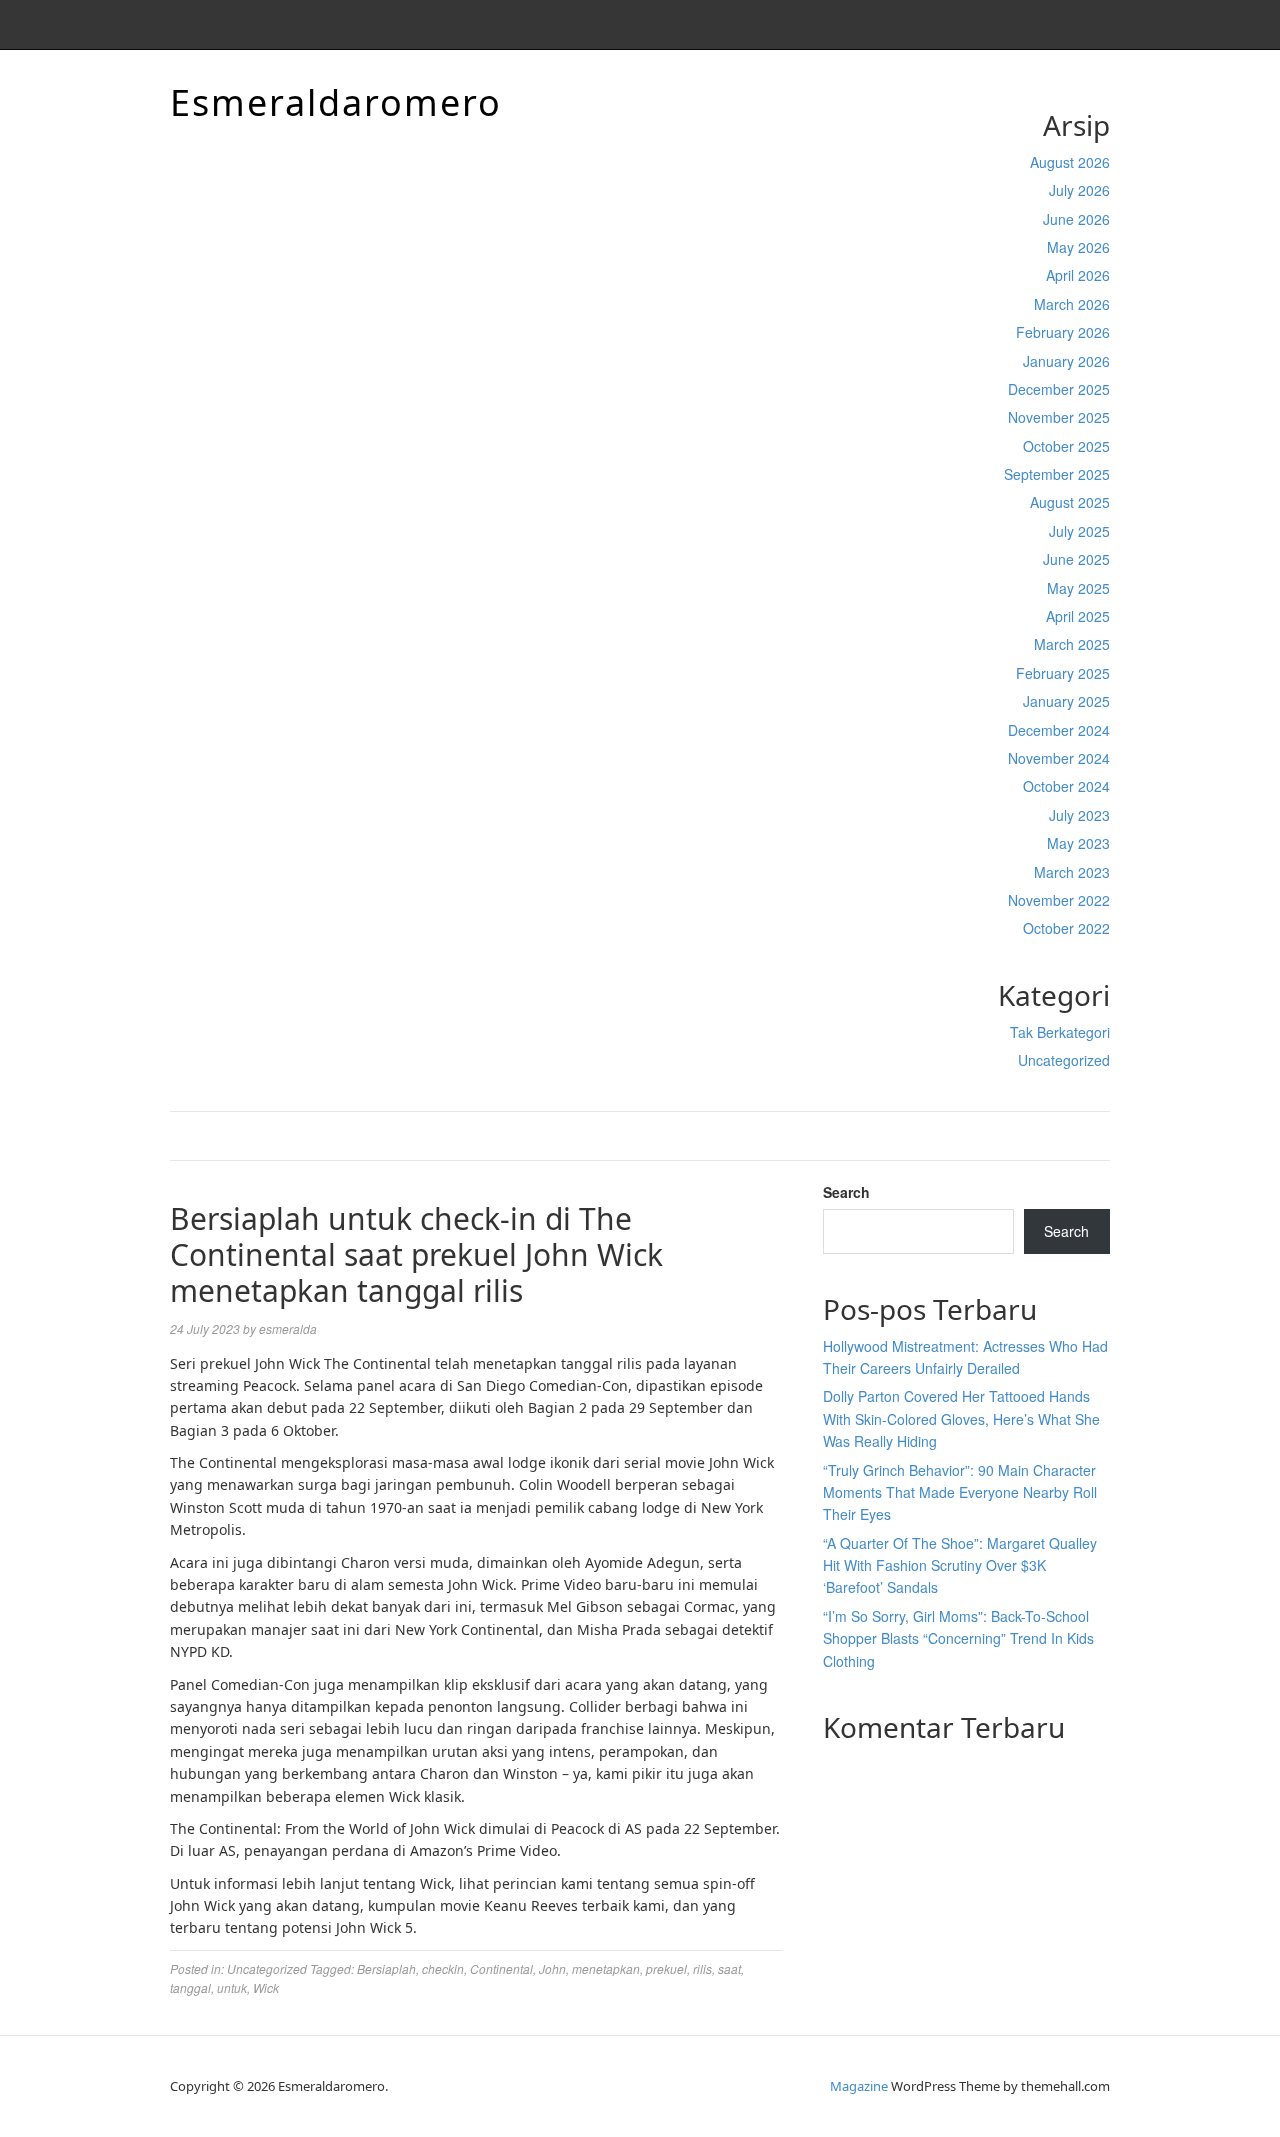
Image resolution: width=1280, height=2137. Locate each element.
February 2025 (1063, 673)
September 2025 (1057, 474)
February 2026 (1063, 332)
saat (729, 1968)
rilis (702, 1968)
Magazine (859, 2086)
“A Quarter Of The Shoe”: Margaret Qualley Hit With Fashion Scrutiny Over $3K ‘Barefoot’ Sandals (960, 1565)
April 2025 (1078, 616)
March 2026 (1072, 304)
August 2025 (1070, 502)
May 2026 (1078, 247)
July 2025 (1079, 531)
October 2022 (1066, 928)
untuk (232, 1987)
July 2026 (1079, 190)
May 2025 (1078, 588)
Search (846, 1192)
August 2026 (1070, 162)
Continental (501, 1968)
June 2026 (1076, 219)
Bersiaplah (386, 1968)
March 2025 (1072, 644)
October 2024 (1066, 786)
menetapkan (606, 1968)
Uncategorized (1064, 1060)
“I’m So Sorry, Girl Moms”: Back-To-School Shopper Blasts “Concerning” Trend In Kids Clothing (958, 1638)
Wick (266, 1987)
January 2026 (1066, 361)
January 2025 (1066, 701)
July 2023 (1079, 815)
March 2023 (1072, 872)
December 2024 (1059, 730)
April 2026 (1078, 275)
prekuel (666, 1968)
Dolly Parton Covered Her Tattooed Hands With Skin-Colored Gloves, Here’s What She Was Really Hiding (961, 1418)
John (552, 1968)
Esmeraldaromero (336, 102)
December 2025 (1059, 389)
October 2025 (1066, 446)
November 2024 (1059, 758)
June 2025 (1076, 559)
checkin (443, 1968)
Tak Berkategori (1060, 1032)
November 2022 (1059, 900)
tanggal (190, 1987)
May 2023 (1078, 843)
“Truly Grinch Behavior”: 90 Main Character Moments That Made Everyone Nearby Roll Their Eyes (960, 1492)
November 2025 (1059, 417)
